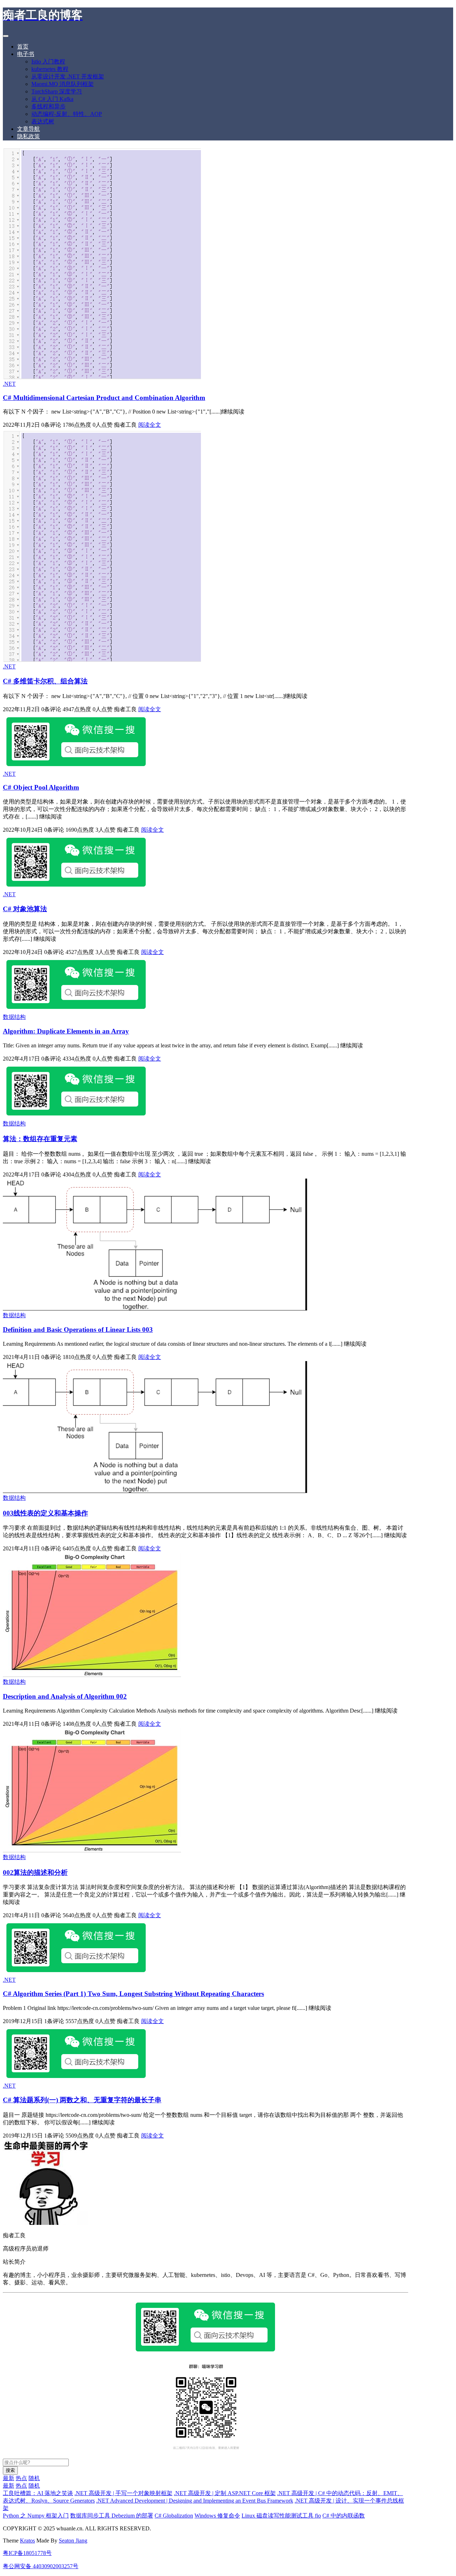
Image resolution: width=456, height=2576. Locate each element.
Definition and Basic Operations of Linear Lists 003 (78, 1330)
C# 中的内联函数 (344, 2516)
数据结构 (14, 1017)
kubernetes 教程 (50, 69)
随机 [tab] (34, 2478)
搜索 (10, 2470)
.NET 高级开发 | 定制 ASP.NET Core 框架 (225, 2493)
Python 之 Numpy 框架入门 (36, 2516)
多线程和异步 (48, 106)
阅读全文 (150, 425)
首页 (23, 47)
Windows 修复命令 (217, 2516)
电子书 (26, 54)
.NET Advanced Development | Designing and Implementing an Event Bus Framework (195, 2501)
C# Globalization (174, 2516)
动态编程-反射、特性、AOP (67, 114)
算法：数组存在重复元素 (40, 1139)
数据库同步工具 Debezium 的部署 (112, 2516)
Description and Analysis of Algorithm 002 (65, 1696)
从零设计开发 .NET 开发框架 (68, 76)
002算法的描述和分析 (35, 1872)
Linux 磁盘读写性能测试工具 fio (281, 2516)
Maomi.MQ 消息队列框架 (63, 84)
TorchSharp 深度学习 (57, 91)
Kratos (27, 2541)
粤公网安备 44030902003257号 (41, 2566)
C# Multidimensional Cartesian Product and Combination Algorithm (104, 398)
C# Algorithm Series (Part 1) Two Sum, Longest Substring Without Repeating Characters (133, 1994)
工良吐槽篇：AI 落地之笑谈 (38, 2493)
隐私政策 (28, 136)
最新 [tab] (9, 2478)
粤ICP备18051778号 (27, 2553)
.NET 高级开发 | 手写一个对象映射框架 (123, 2493)
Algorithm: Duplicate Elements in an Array (66, 1031)
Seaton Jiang (73, 2541)
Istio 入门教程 (48, 61)
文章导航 (28, 129)
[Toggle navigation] (6, 36)
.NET (9, 384)
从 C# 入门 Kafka (52, 99)
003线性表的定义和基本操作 (45, 1513)
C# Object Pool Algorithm (41, 787)
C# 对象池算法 (25, 909)
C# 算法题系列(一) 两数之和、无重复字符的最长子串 (82, 2100)
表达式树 (43, 121)
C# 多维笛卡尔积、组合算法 (45, 681)
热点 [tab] (21, 2478)
